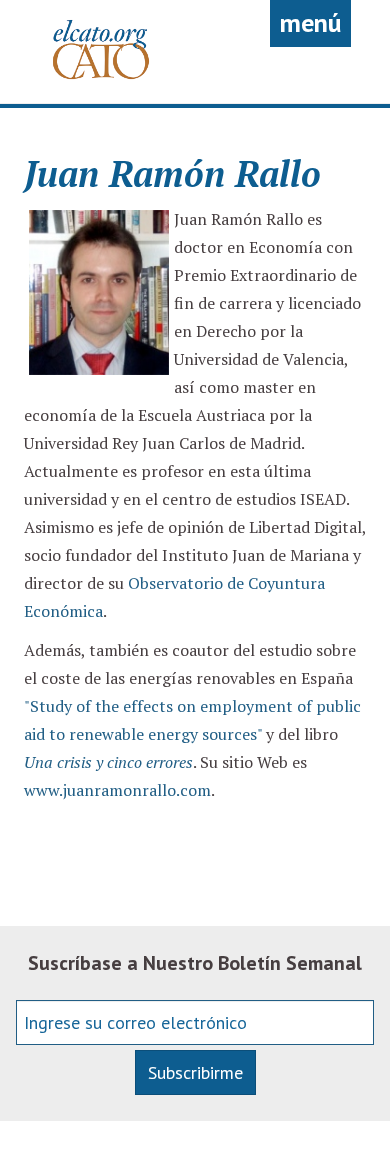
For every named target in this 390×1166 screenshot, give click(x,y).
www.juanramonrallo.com (117, 790)
